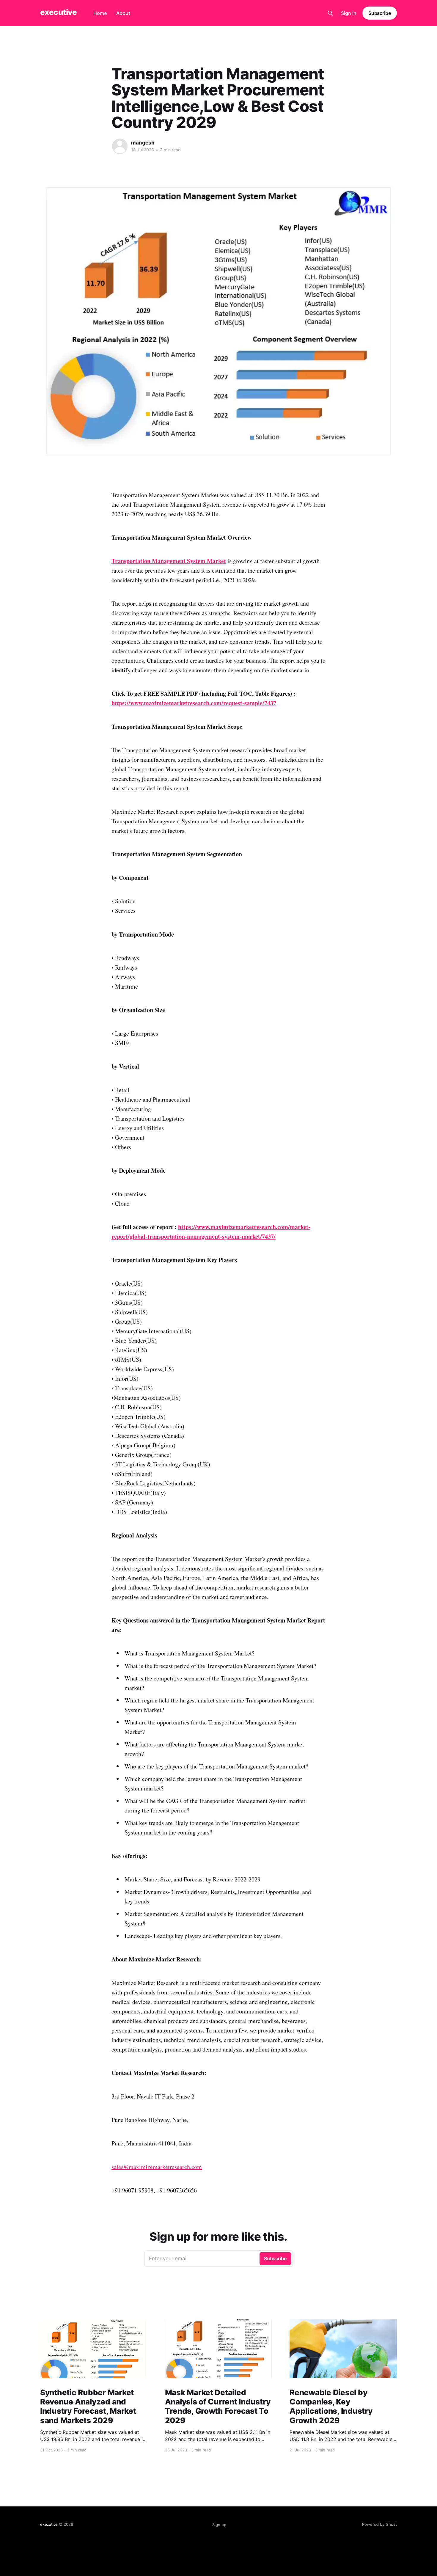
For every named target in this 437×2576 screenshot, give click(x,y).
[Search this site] (330, 13)
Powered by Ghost (379, 2524)
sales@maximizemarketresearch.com (157, 2167)
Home (100, 13)
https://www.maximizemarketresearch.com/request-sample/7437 (194, 703)
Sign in (349, 13)
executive (58, 12)
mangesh (143, 143)
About (123, 13)
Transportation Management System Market (169, 561)
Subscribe (380, 13)
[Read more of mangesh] (120, 146)
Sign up (219, 2525)
